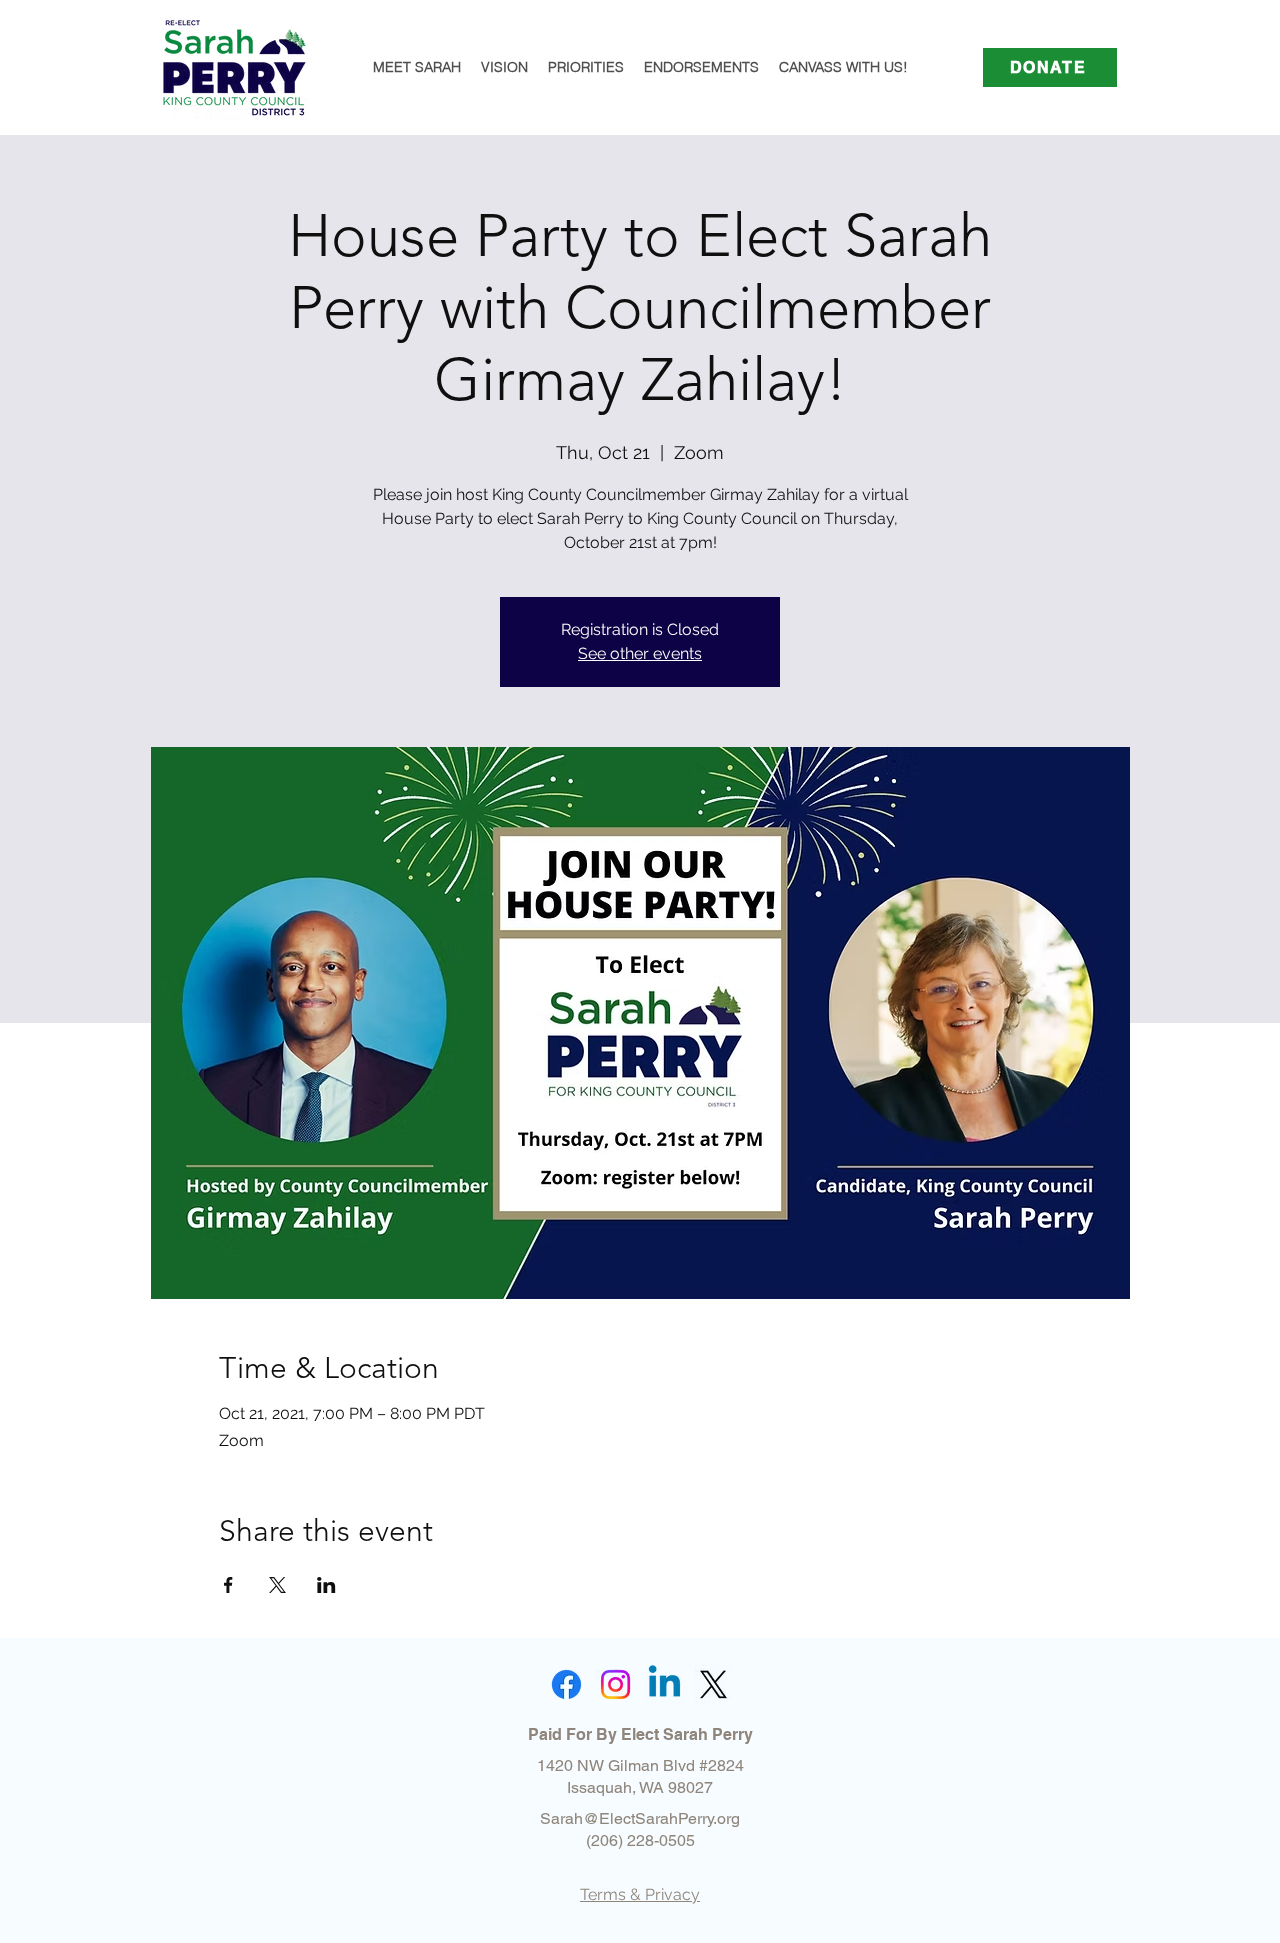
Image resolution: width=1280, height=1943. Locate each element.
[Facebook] (566, 1684)
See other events (640, 653)
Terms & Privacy (640, 1894)
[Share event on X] (277, 1585)
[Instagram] (615, 1684)
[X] (713, 1684)
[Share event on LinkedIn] (326, 1585)
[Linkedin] (664, 1684)
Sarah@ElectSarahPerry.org (640, 1818)
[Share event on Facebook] (228, 1585)
